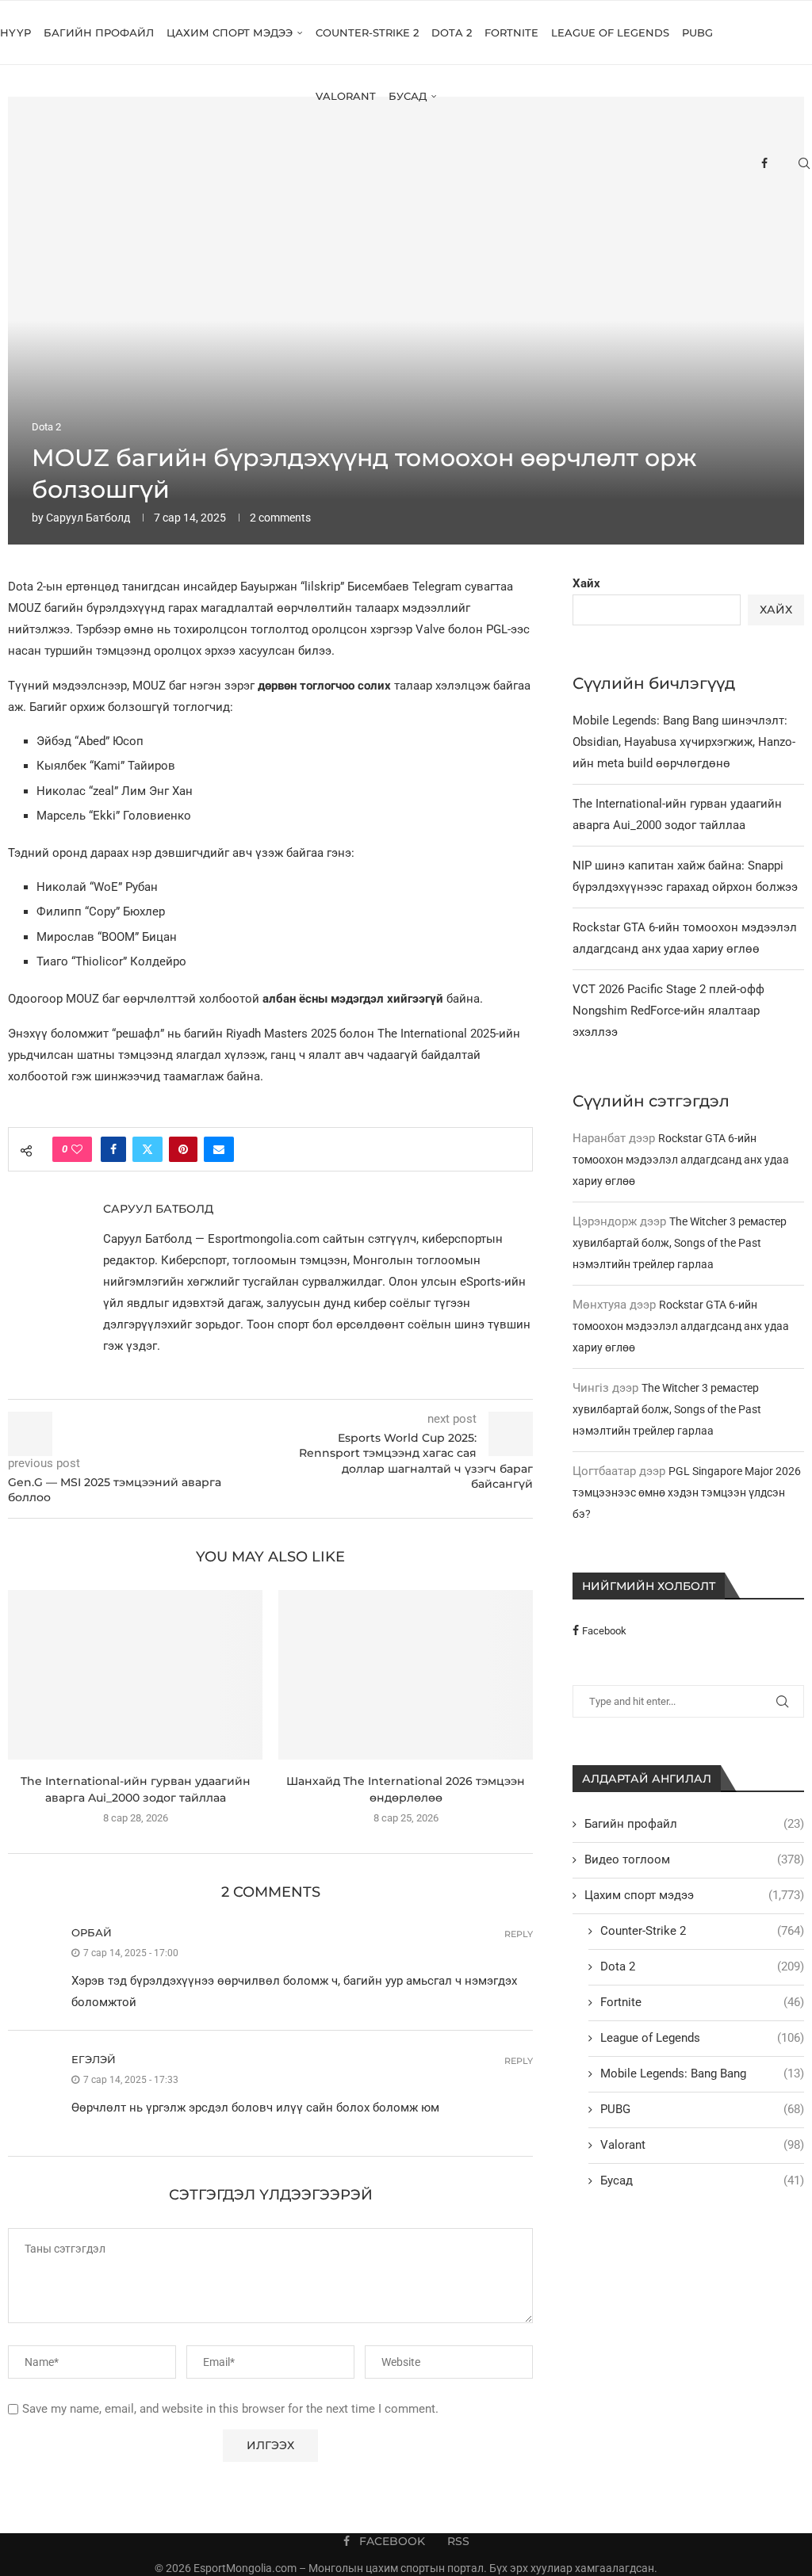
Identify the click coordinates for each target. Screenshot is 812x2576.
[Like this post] (77, 1149)
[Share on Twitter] (147, 1149)
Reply (519, 1934)
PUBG (697, 32)
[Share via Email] (219, 1149)
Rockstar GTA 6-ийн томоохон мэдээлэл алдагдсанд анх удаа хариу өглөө (681, 1160)
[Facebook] (764, 163)
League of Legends (610, 32)
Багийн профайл (99, 32)
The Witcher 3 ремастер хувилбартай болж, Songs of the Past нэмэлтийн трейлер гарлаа (680, 1243)
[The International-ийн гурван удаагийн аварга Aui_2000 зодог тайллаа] (135, 1675)
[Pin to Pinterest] (183, 1149)
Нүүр (15, 32)
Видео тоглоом (694, 1859)
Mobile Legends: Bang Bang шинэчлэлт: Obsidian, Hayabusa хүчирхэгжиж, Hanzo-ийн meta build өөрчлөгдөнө (684, 742)
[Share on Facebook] (113, 1149)
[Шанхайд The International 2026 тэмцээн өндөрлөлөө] (406, 1675)
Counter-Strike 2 (367, 32)
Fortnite (511, 32)
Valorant (346, 96)
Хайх (586, 583)
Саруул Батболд (88, 518)
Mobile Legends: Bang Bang (702, 2073)
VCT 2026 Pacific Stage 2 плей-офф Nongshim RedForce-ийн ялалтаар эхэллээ (668, 1011)
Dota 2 (452, 32)
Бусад (408, 96)
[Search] (804, 163)
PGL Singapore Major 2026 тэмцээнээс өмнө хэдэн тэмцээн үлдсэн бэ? (687, 1492)
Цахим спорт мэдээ (230, 32)
